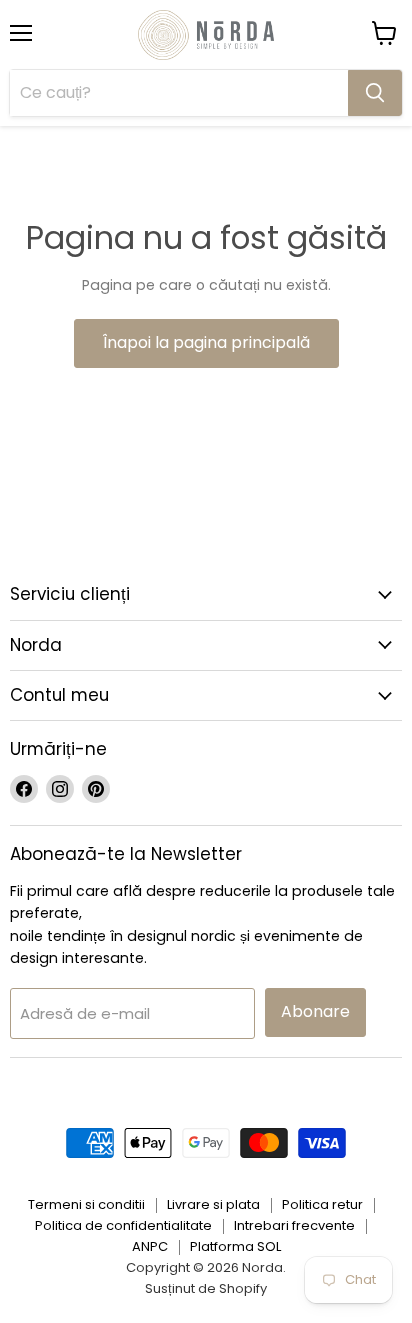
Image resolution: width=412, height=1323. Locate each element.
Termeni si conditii (86, 1204)
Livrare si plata (213, 1204)
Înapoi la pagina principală (206, 342)
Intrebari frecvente (294, 1225)
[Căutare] (375, 93)
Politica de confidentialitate (123, 1225)
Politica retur (322, 1204)
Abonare (315, 1011)
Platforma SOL (235, 1246)
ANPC (150, 1246)
